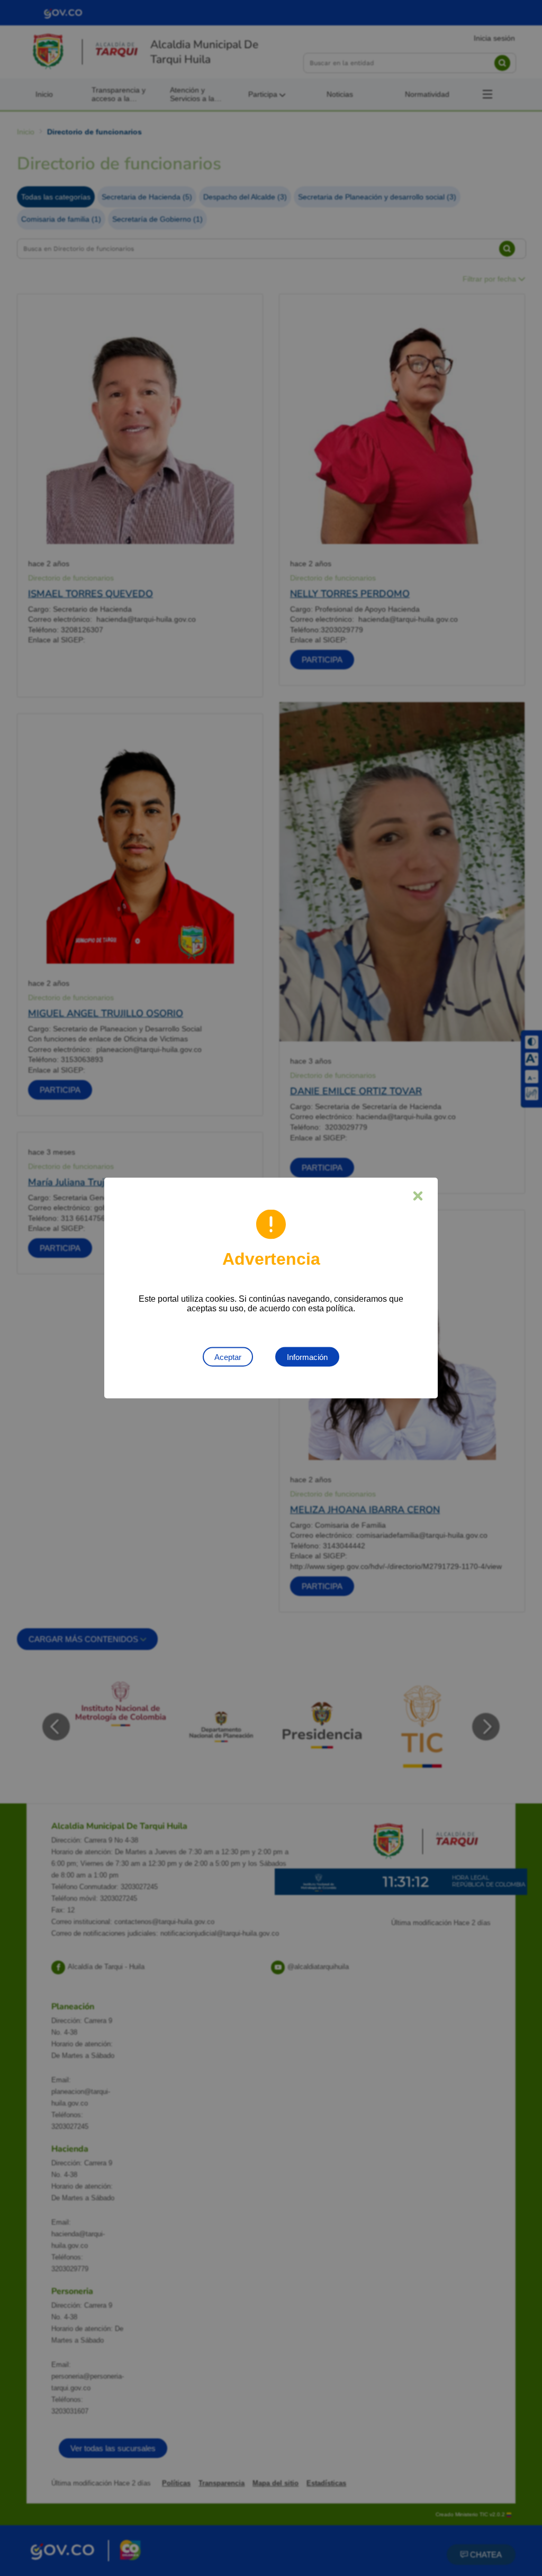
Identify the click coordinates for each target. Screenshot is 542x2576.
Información (307, 1357)
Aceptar (228, 1357)
